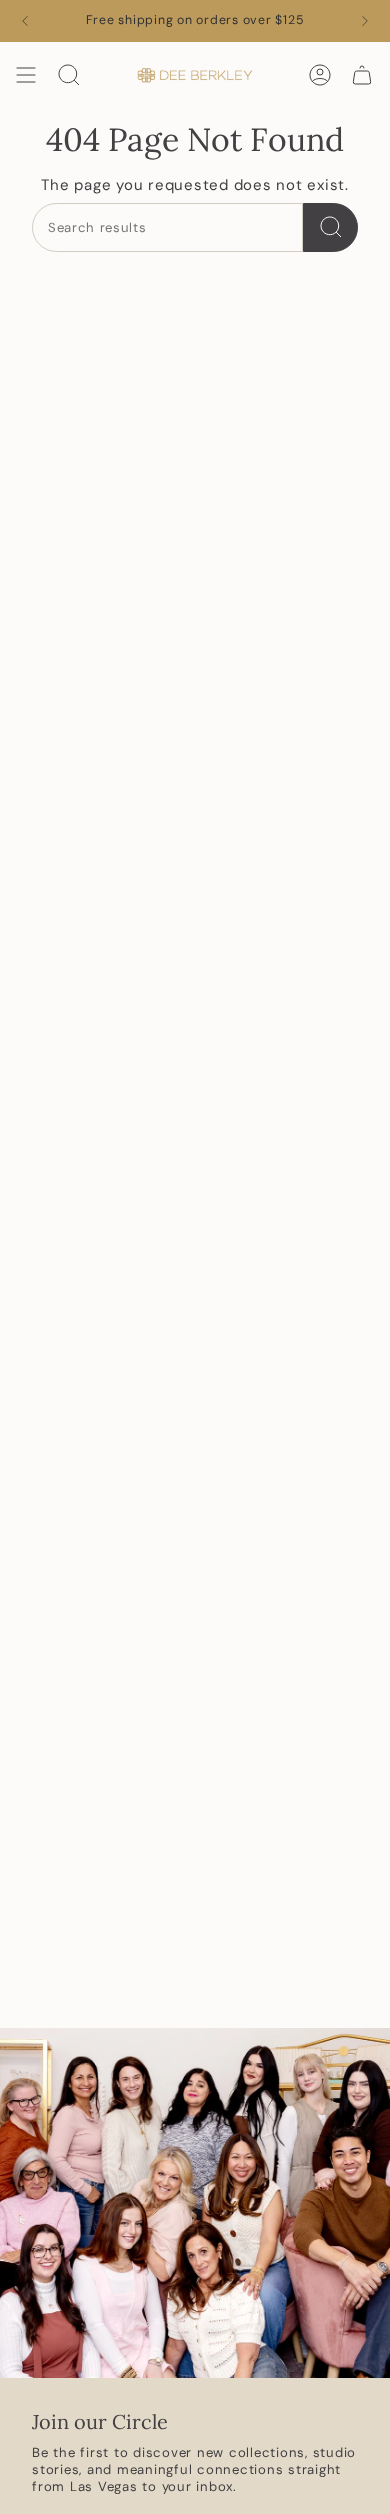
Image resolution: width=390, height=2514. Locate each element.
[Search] (330, 227)
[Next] (365, 21)
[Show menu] (26, 75)
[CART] (362, 75)
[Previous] (25, 21)
